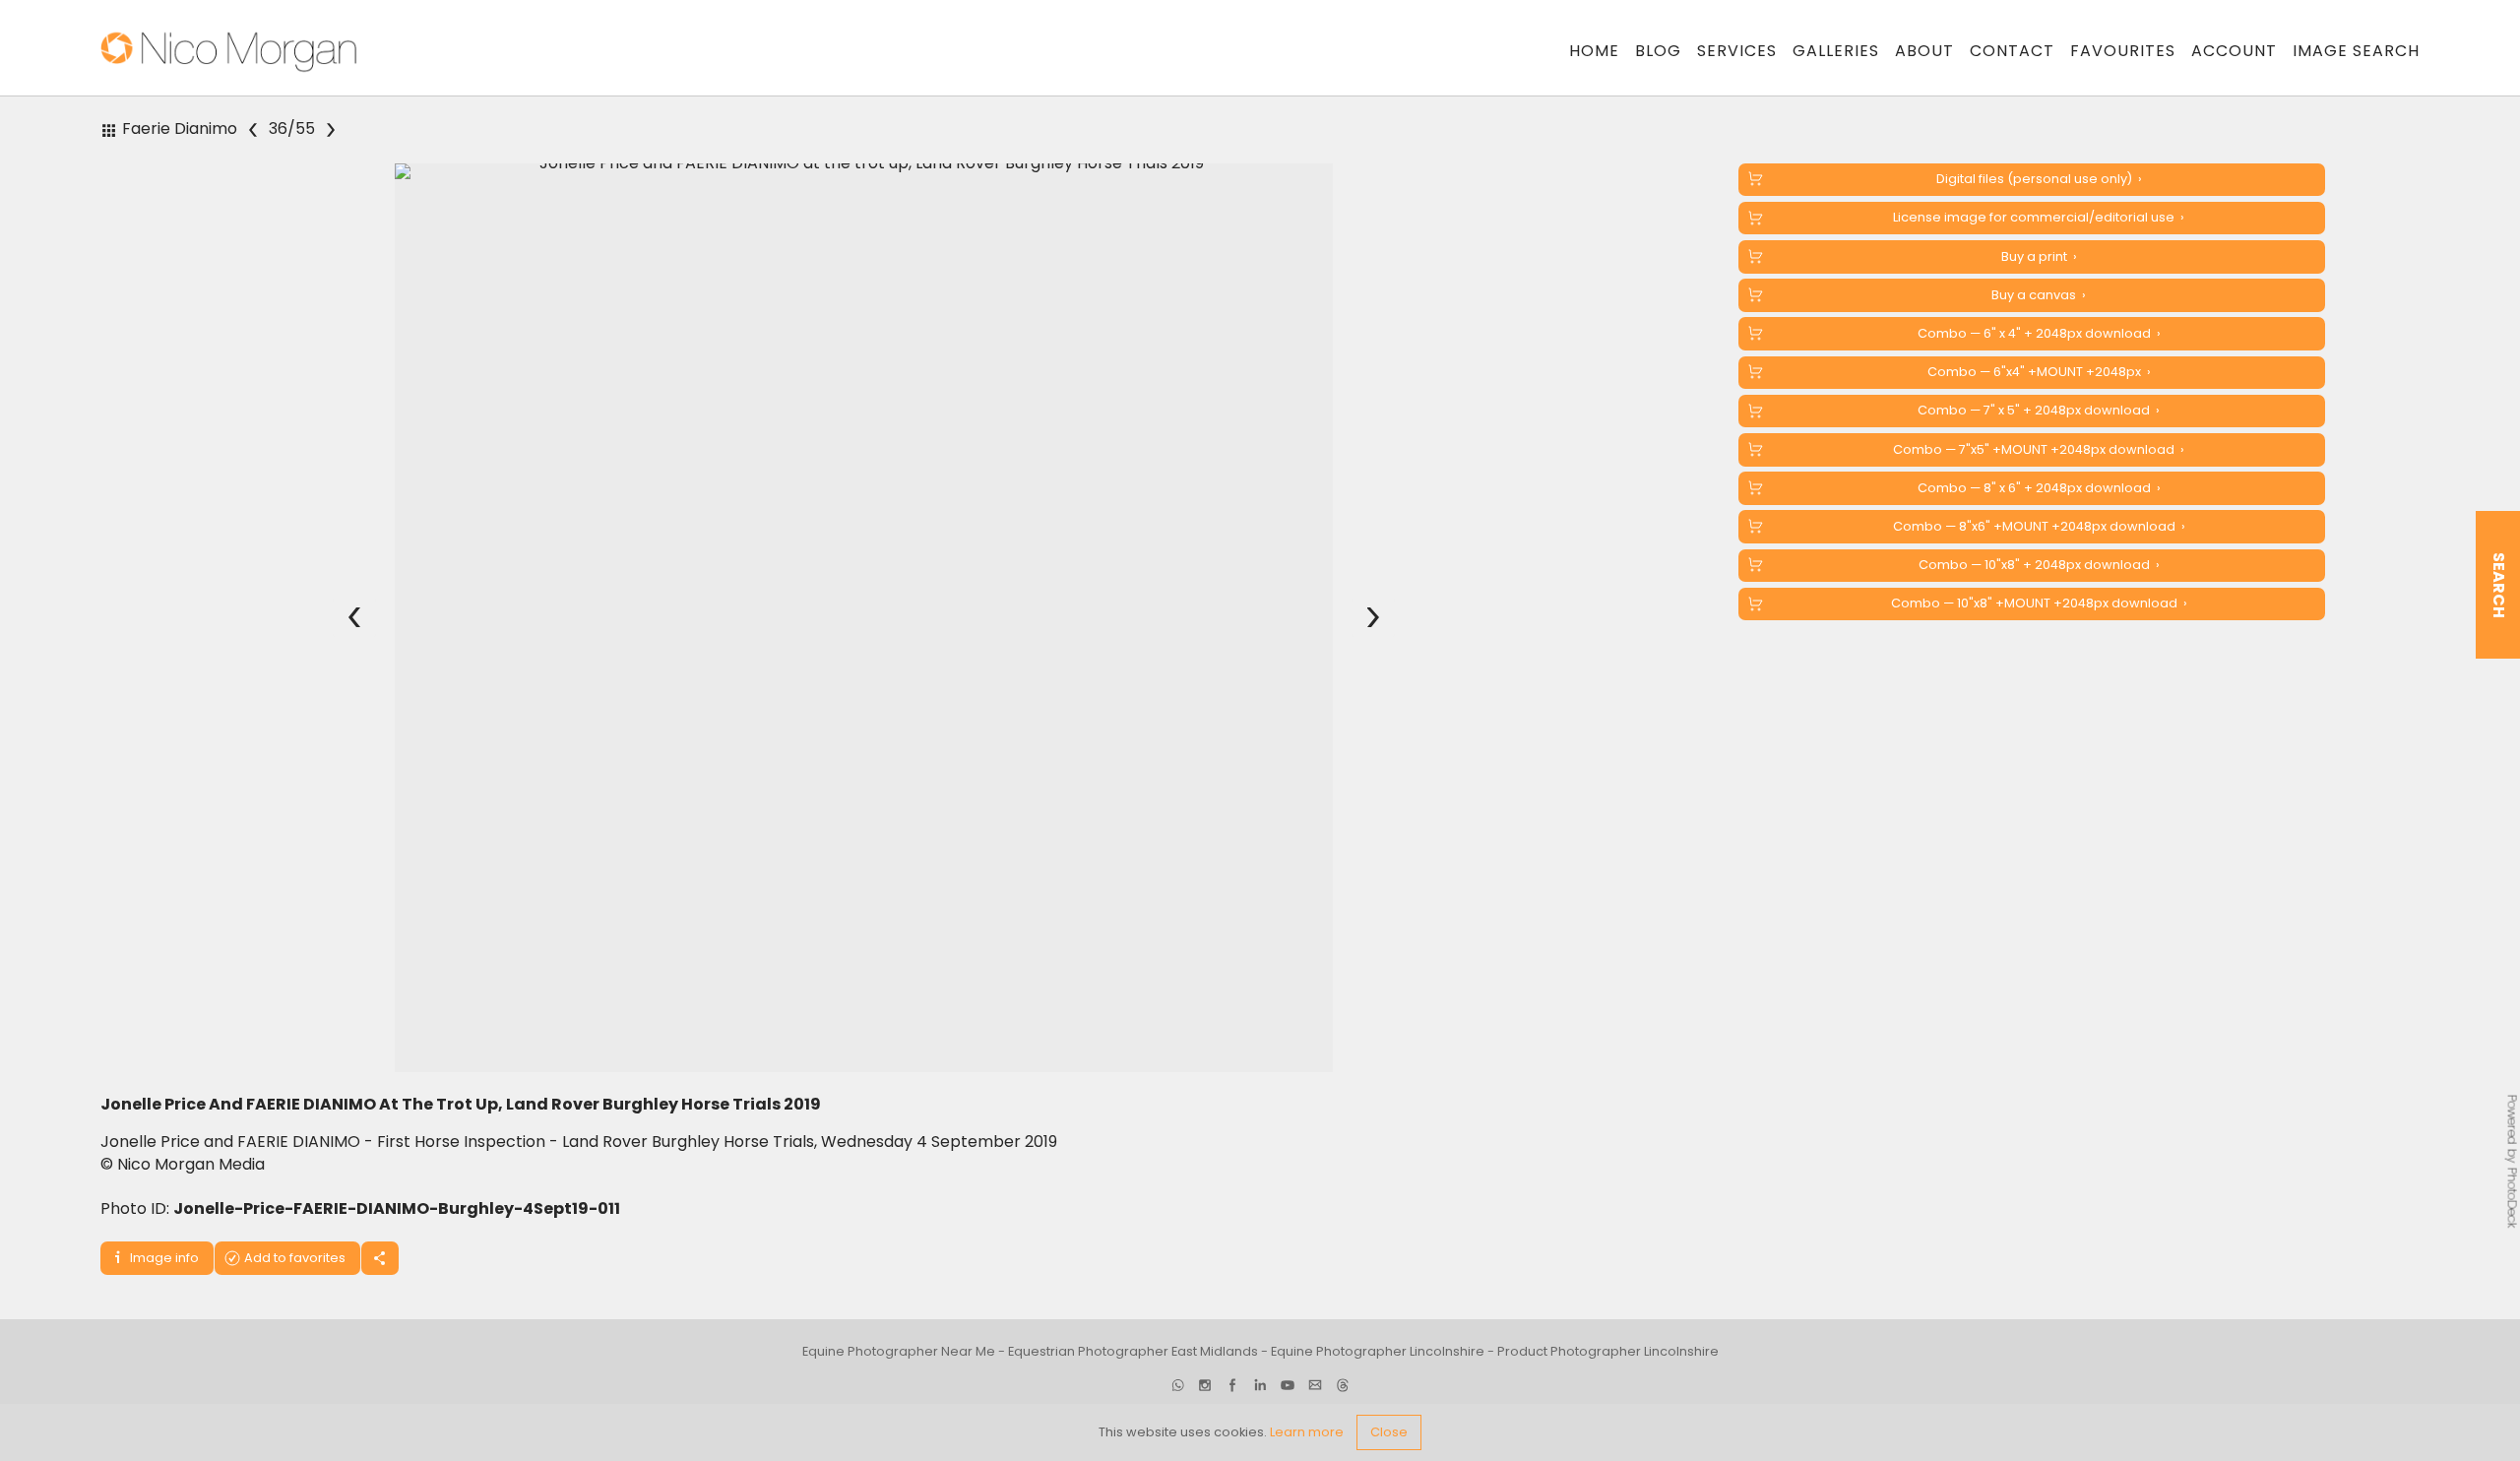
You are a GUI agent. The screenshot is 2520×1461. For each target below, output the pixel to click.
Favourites (2123, 51)
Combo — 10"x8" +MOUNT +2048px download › (2039, 603)
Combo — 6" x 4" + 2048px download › (2039, 333)
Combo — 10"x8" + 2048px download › (2039, 565)
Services (1737, 51)
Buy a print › (2039, 256)
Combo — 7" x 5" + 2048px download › (2039, 410)
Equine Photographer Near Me (899, 1351)
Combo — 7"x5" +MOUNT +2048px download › (2039, 449)
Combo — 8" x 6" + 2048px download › (2039, 488)
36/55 (293, 129)
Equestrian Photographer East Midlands (1133, 1351)
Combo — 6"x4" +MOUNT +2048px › (2039, 372)
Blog (1658, 51)
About (1924, 51)
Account (2234, 51)
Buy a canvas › (2039, 295)
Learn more (1307, 1432)
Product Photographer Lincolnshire (1608, 1351)
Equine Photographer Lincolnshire (1378, 1351)
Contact (2012, 51)
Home (1594, 51)
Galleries (1836, 51)
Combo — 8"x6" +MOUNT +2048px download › (2039, 526)
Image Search (2356, 51)
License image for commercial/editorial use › (2039, 217)
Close (1389, 1432)
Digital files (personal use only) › (2039, 179)
